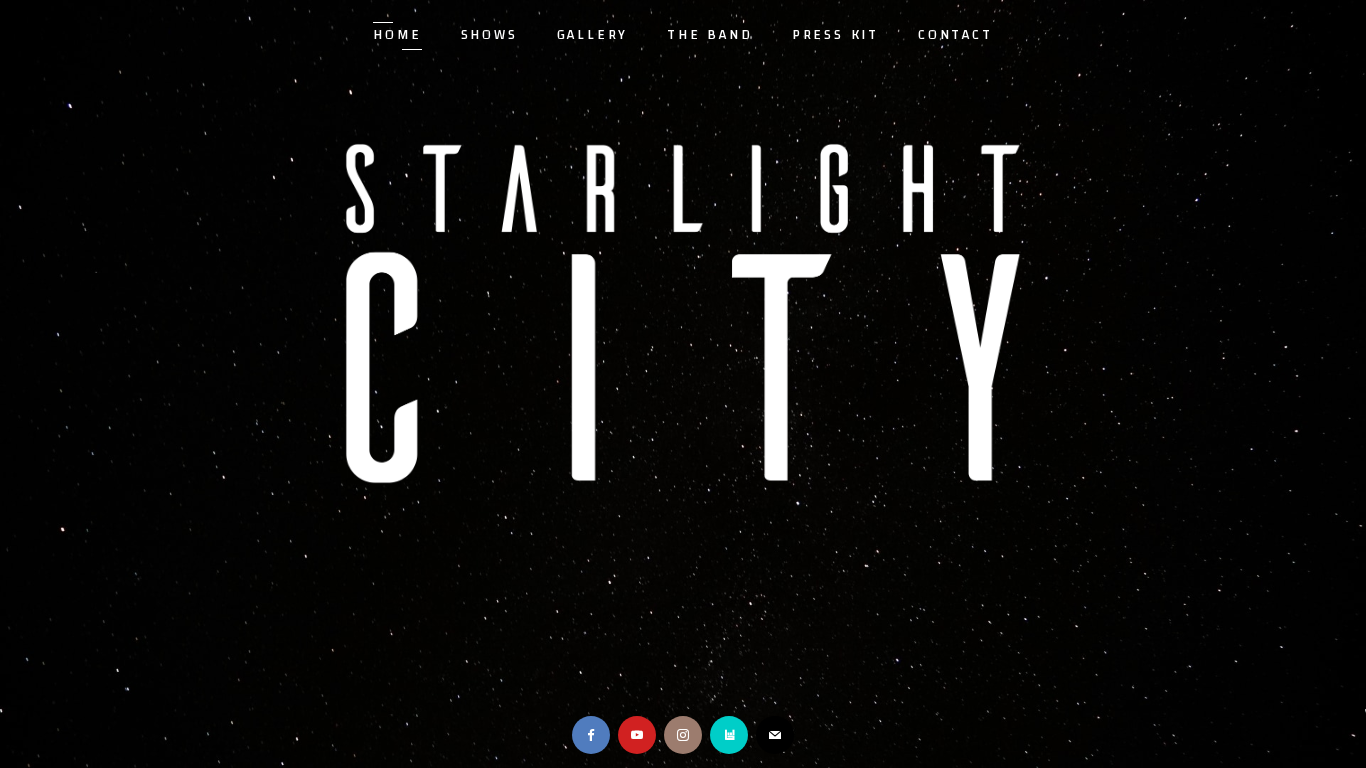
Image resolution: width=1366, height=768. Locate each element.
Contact (955, 35)
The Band (709, 35)
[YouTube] (637, 735)
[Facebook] (591, 735)
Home (397, 35)
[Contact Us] (775, 735)
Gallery (593, 35)
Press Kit (835, 35)
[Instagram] (683, 735)
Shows (489, 35)
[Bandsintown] (729, 735)
